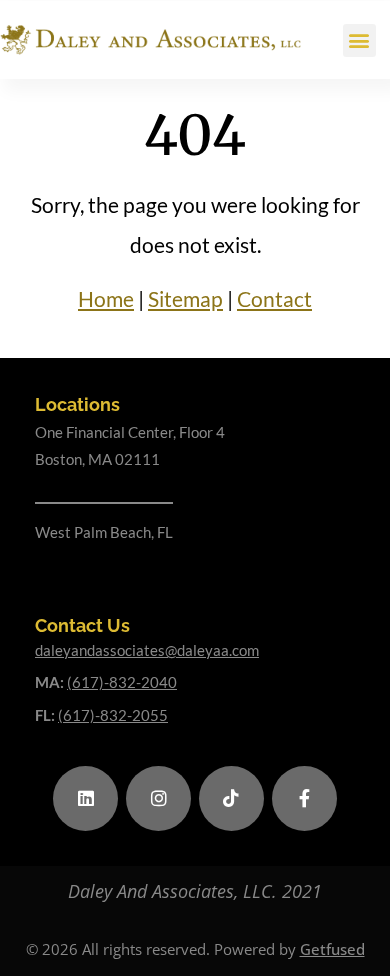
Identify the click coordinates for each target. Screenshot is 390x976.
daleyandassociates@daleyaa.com (147, 650)
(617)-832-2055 (113, 715)
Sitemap (185, 298)
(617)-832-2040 (122, 682)
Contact (274, 298)
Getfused (332, 949)
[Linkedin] (85, 798)
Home (106, 298)
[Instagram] (158, 798)
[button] (359, 40)
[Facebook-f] (304, 798)
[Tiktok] (231, 798)
